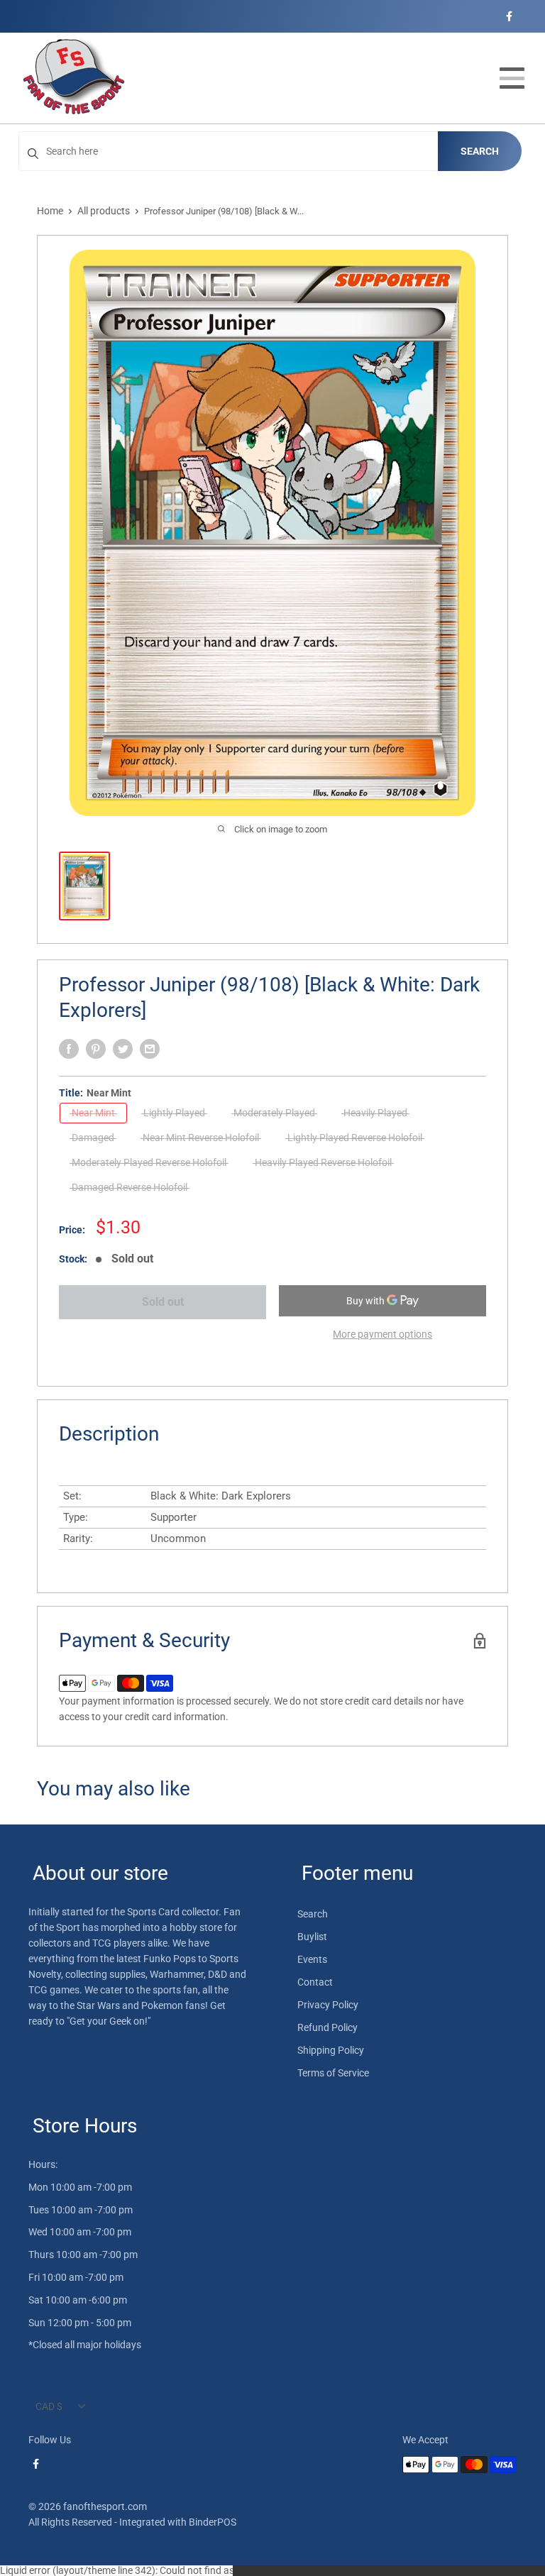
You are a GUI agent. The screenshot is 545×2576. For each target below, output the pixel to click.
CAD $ (49, 2406)
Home (50, 211)
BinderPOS (213, 2522)
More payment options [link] (382, 1334)
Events (312, 1959)
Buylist (312, 1937)
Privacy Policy (328, 2005)
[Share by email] (150, 1049)
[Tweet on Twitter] (123, 1049)
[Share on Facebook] (69, 1049)
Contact (315, 1982)
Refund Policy (327, 2027)
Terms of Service (333, 2073)
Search (480, 151)
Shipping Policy (331, 2050)
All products (104, 211)
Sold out (163, 1302)
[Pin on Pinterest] (96, 1049)
